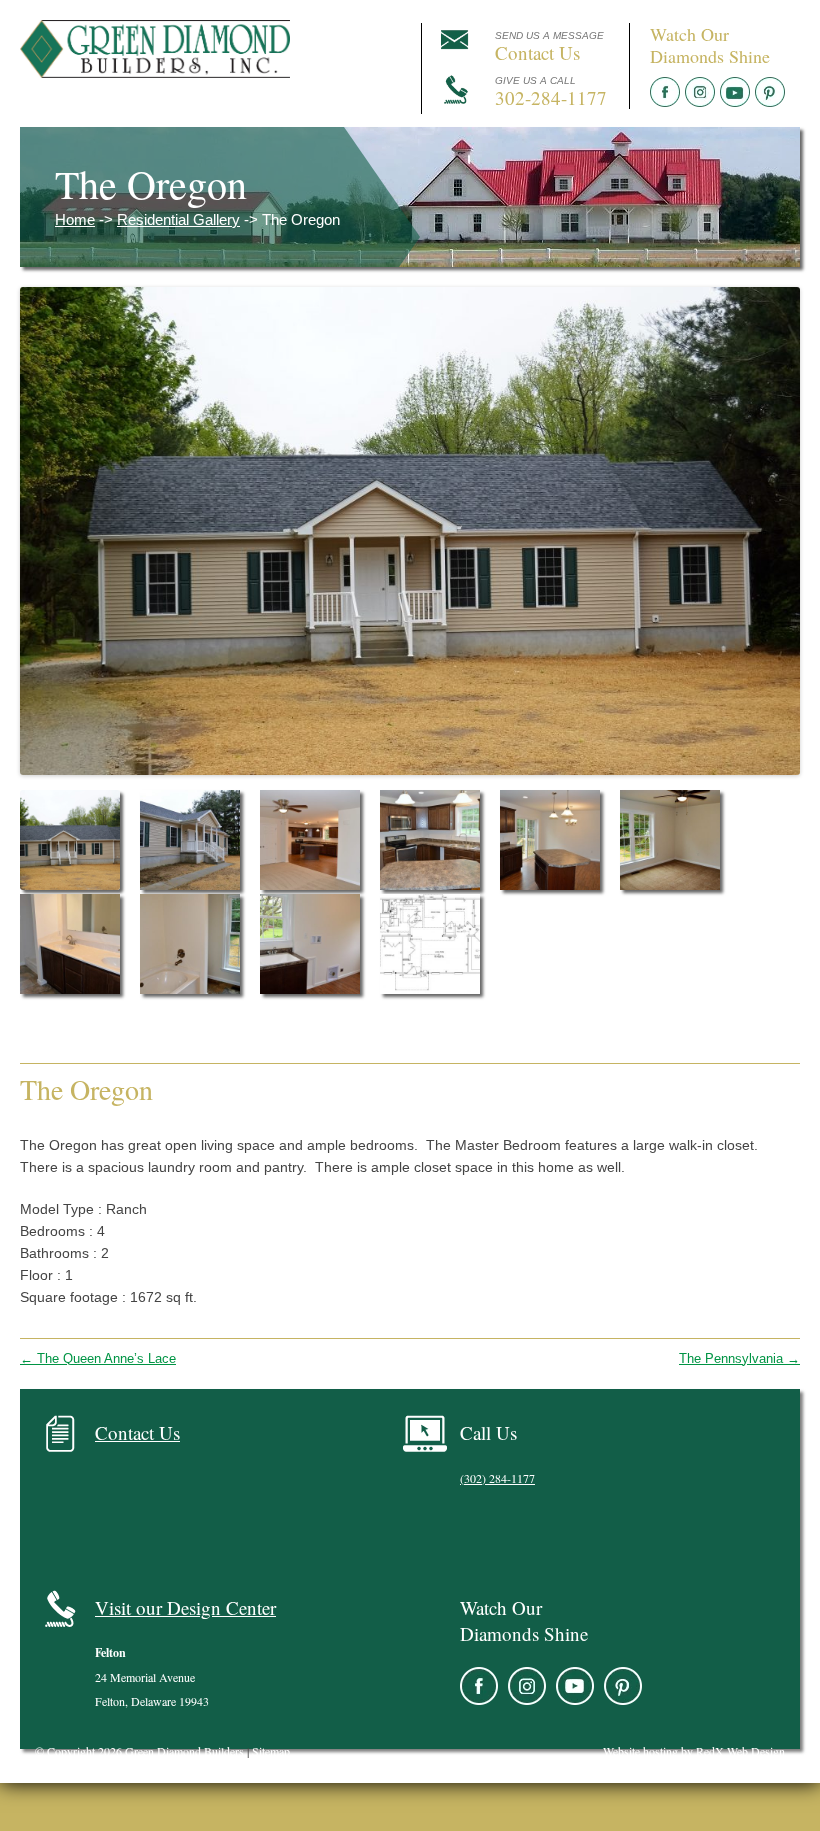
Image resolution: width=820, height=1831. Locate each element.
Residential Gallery (178, 219)
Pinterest (770, 92)
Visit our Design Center (185, 1607)
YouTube (735, 92)
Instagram (700, 92)
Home (75, 219)
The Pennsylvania (739, 1358)
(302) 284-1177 (497, 1478)
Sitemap (271, 1751)
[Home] (155, 72)
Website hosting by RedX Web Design (694, 1751)
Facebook (665, 92)
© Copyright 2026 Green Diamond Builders (139, 1751)
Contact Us (137, 1432)
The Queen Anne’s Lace (98, 1358)
